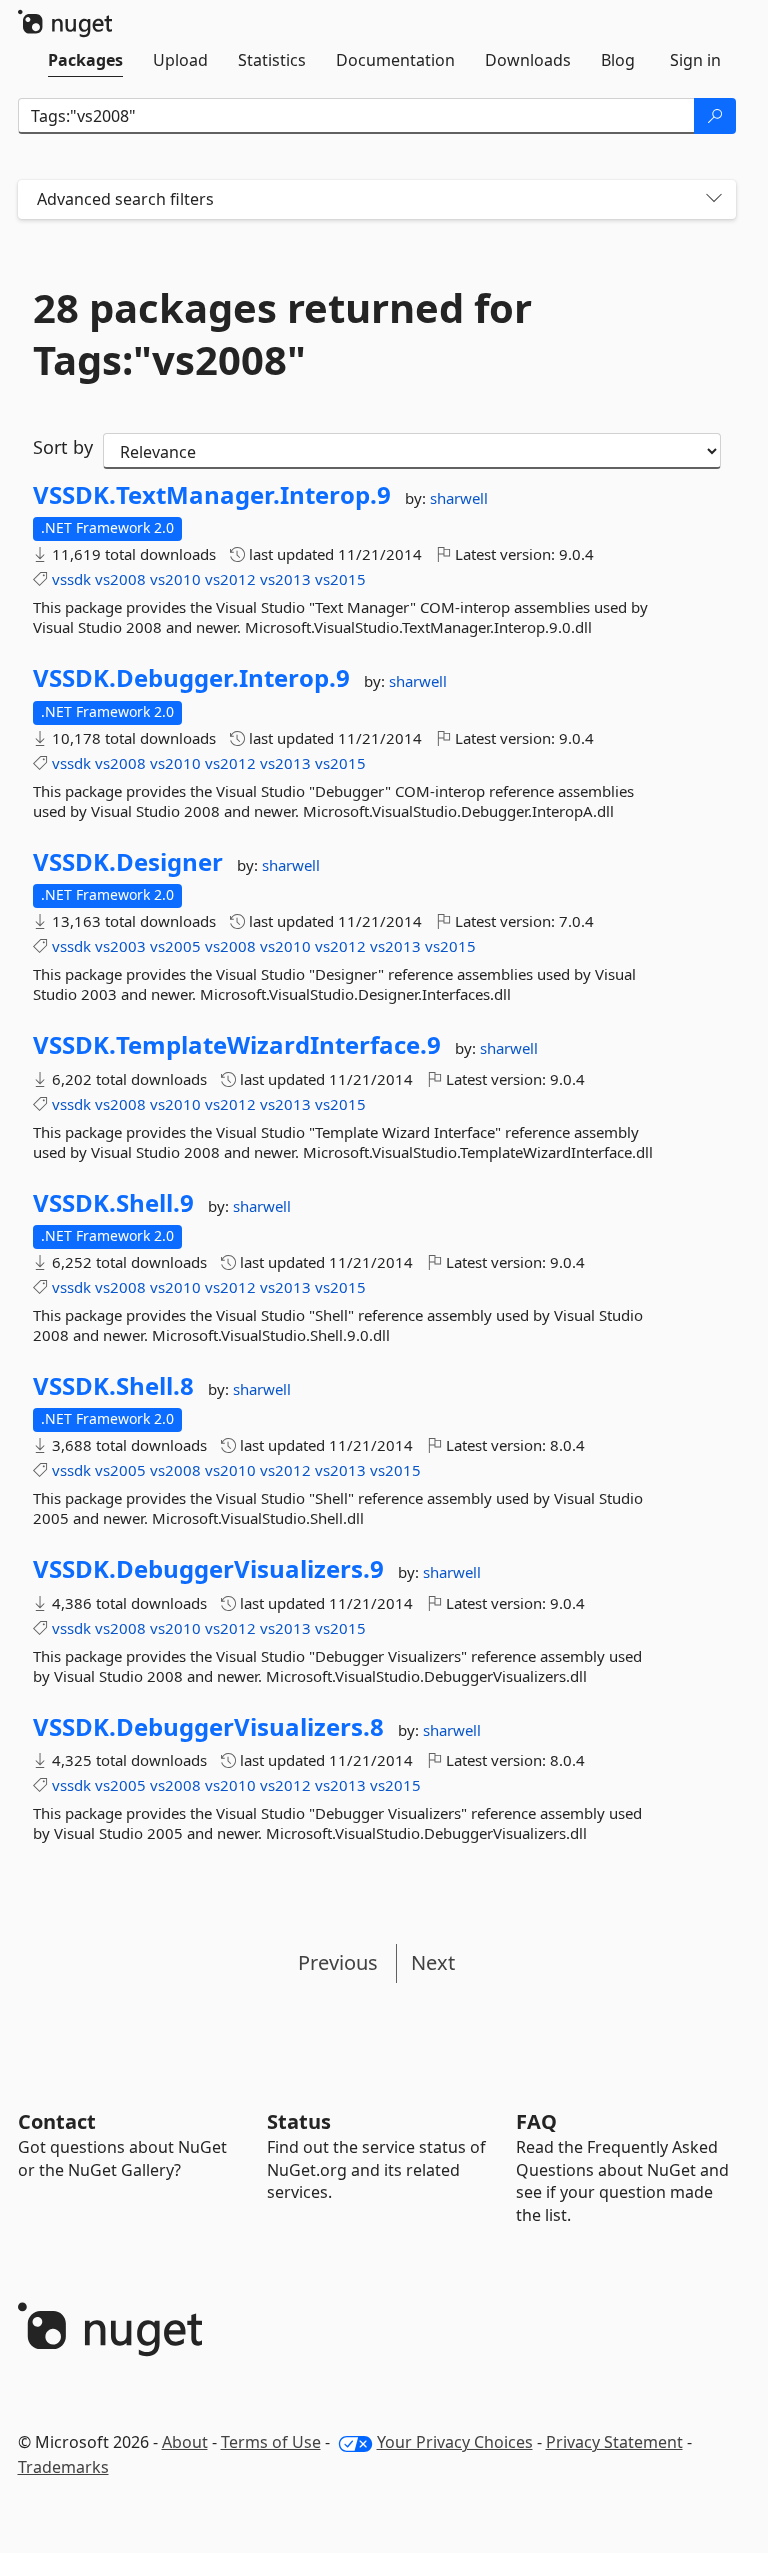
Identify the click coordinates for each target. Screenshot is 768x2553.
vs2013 (285, 579)
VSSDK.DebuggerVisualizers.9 (208, 1569)
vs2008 (120, 579)
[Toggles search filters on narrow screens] (714, 199)
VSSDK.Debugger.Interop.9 (191, 678)
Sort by (63, 447)
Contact (57, 2121)
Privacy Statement (614, 2442)
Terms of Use (271, 2442)
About (185, 2442)
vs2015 (340, 579)
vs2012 (230, 579)
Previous (338, 1962)
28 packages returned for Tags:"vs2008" (282, 334)
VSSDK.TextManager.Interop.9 (212, 495)
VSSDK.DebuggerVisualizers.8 (208, 1727)
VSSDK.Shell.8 (113, 1386)
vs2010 (175, 579)
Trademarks (63, 2467)
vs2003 (120, 946)
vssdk (71, 579)
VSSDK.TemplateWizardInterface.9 (237, 1045)
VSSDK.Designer (128, 862)
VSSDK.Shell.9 (113, 1203)
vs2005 (175, 946)
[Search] (715, 116)
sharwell (459, 498)
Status (299, 2121)
